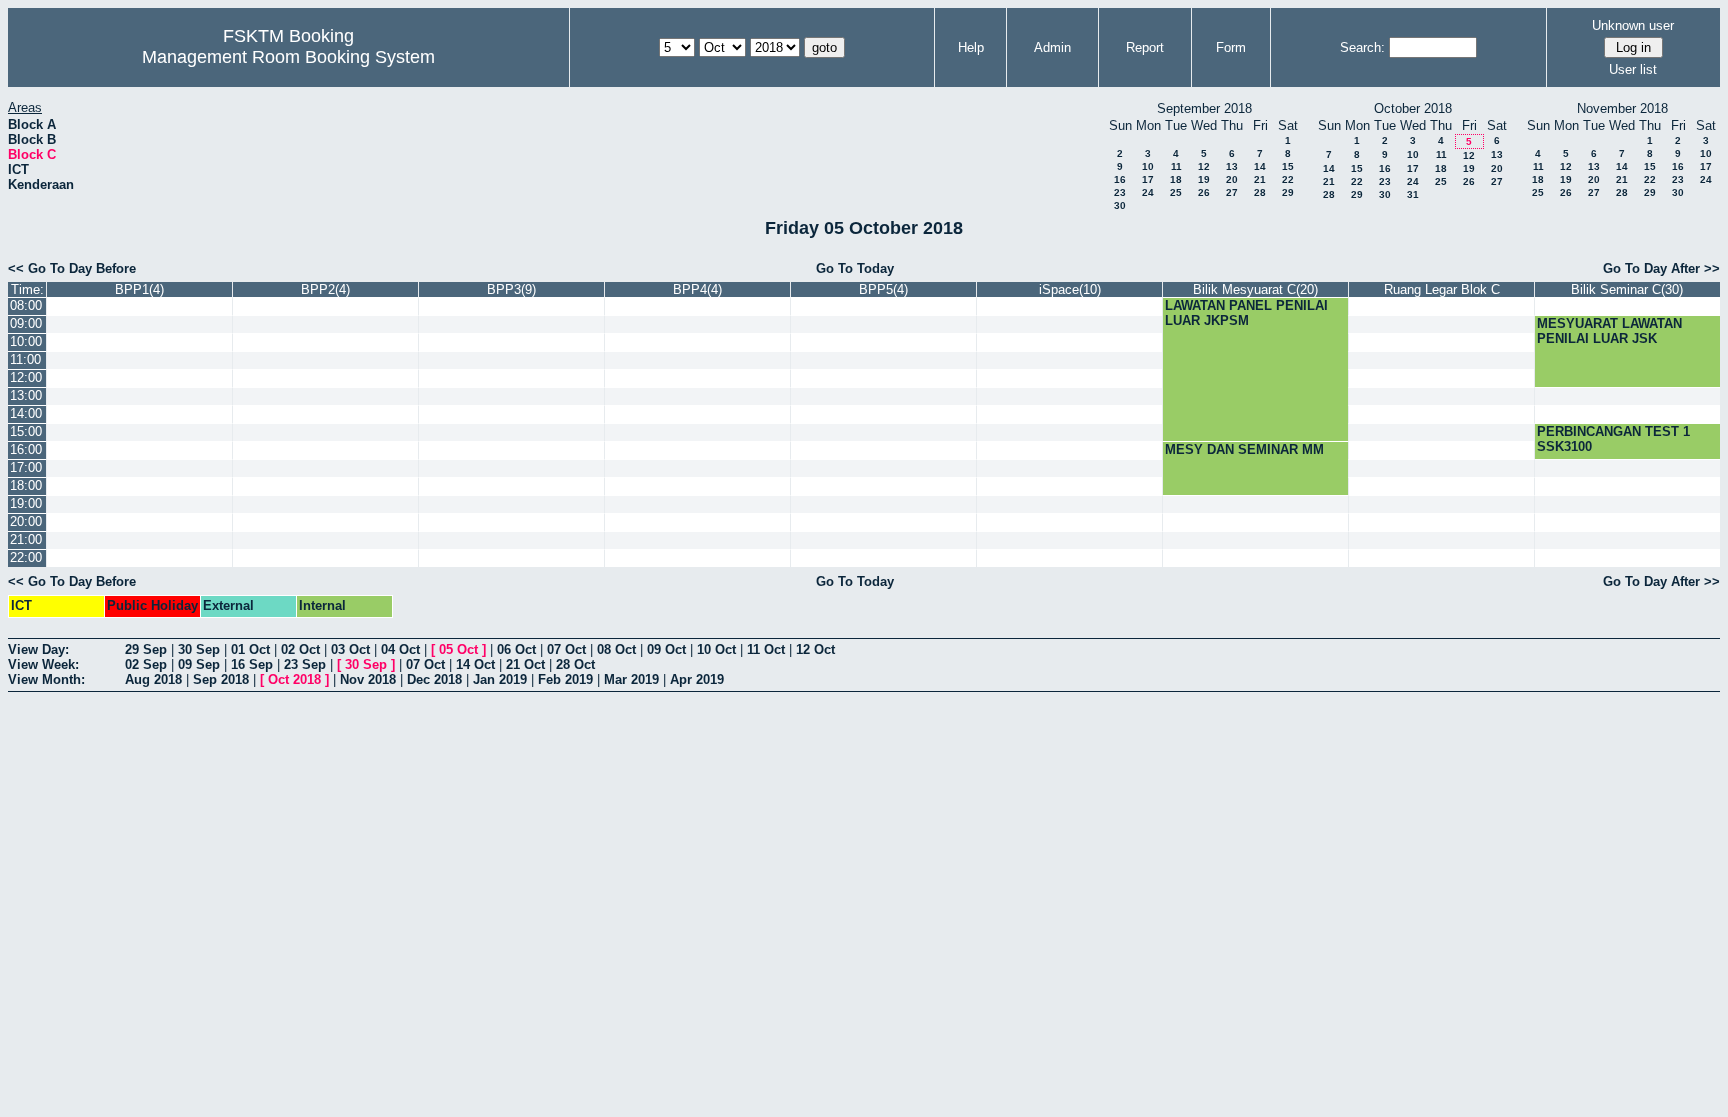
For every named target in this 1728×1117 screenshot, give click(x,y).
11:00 (25, 359)
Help (971, 47)
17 (1148, 179)
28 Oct (575, 664)
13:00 (26, 395)
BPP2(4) (325, 289)
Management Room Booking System (288, 57)
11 (1176, 166)
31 (1413, 194)
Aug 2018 (153, 679)
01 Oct (250, 649)
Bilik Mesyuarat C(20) (1255, 289)
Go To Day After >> (1661, 268)
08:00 (26, 305)
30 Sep (199, 649)
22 (1288, 179)
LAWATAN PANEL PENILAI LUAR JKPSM (1246, 313)
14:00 (26, 413)
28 (1260, 192)
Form (1231, 47)
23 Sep (305, 664)
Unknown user (1633, 25)
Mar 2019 (631, 679)
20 (1232, 179)
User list (1633, 69)
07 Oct (566, 649)
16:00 (26, 449)
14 (1260, 166)
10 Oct (716, 649)
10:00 (26, 341)
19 (1204, 179)
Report (1145, 47)
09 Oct (666, 649)
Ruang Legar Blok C (1442, 289)
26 (1204, 192)
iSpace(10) (1070, 289)
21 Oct (525, 664)
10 (1148, 166)
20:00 (26, 521)
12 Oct (815, 649)
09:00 (26, 323)
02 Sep (146, 664)
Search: (1362, 47)
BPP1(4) (139, 289)
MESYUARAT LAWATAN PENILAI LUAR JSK (1609, 331)
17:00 (26, 467)
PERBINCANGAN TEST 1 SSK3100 (1613, 439)
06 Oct (516, 649)
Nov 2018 (368, 679)
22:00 (26, 557)
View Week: (43, 664)
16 (1120, 179)
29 (1288, 192)
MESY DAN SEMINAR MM (1244, 449)
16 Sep (252, 664)
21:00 (26, 539)
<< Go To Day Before (72, 268)
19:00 (26, 503)
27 (1232, 192)
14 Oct (475, 664)
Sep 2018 (221, 679)
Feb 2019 (565, 679)
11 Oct (766, 649)
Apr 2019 (697, 679)
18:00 (26, 485)
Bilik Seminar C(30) (1627, 289)
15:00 (26, 431)
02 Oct (300, 649)
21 (1260, 179)
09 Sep (199, 664)
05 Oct (458, 649)
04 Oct (400, 649)
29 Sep (146, 649)
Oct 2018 (294, 679)
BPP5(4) (883, 289)
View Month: (46, 679)
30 (1120, 205)
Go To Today (855, 268)
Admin (1052, 47)
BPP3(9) (511, 289)
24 (1148, 192)
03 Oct (350, 649)
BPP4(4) (697, 289)
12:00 (26, 377)
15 (1288, 166)
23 (1120, 192)
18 (1176, 179)
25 (1176, 192)
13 (1232, 166)
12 (1204, 166)
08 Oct (616, 649)
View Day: (38, 649)
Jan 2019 (500, 679)
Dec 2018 (434, 679)
